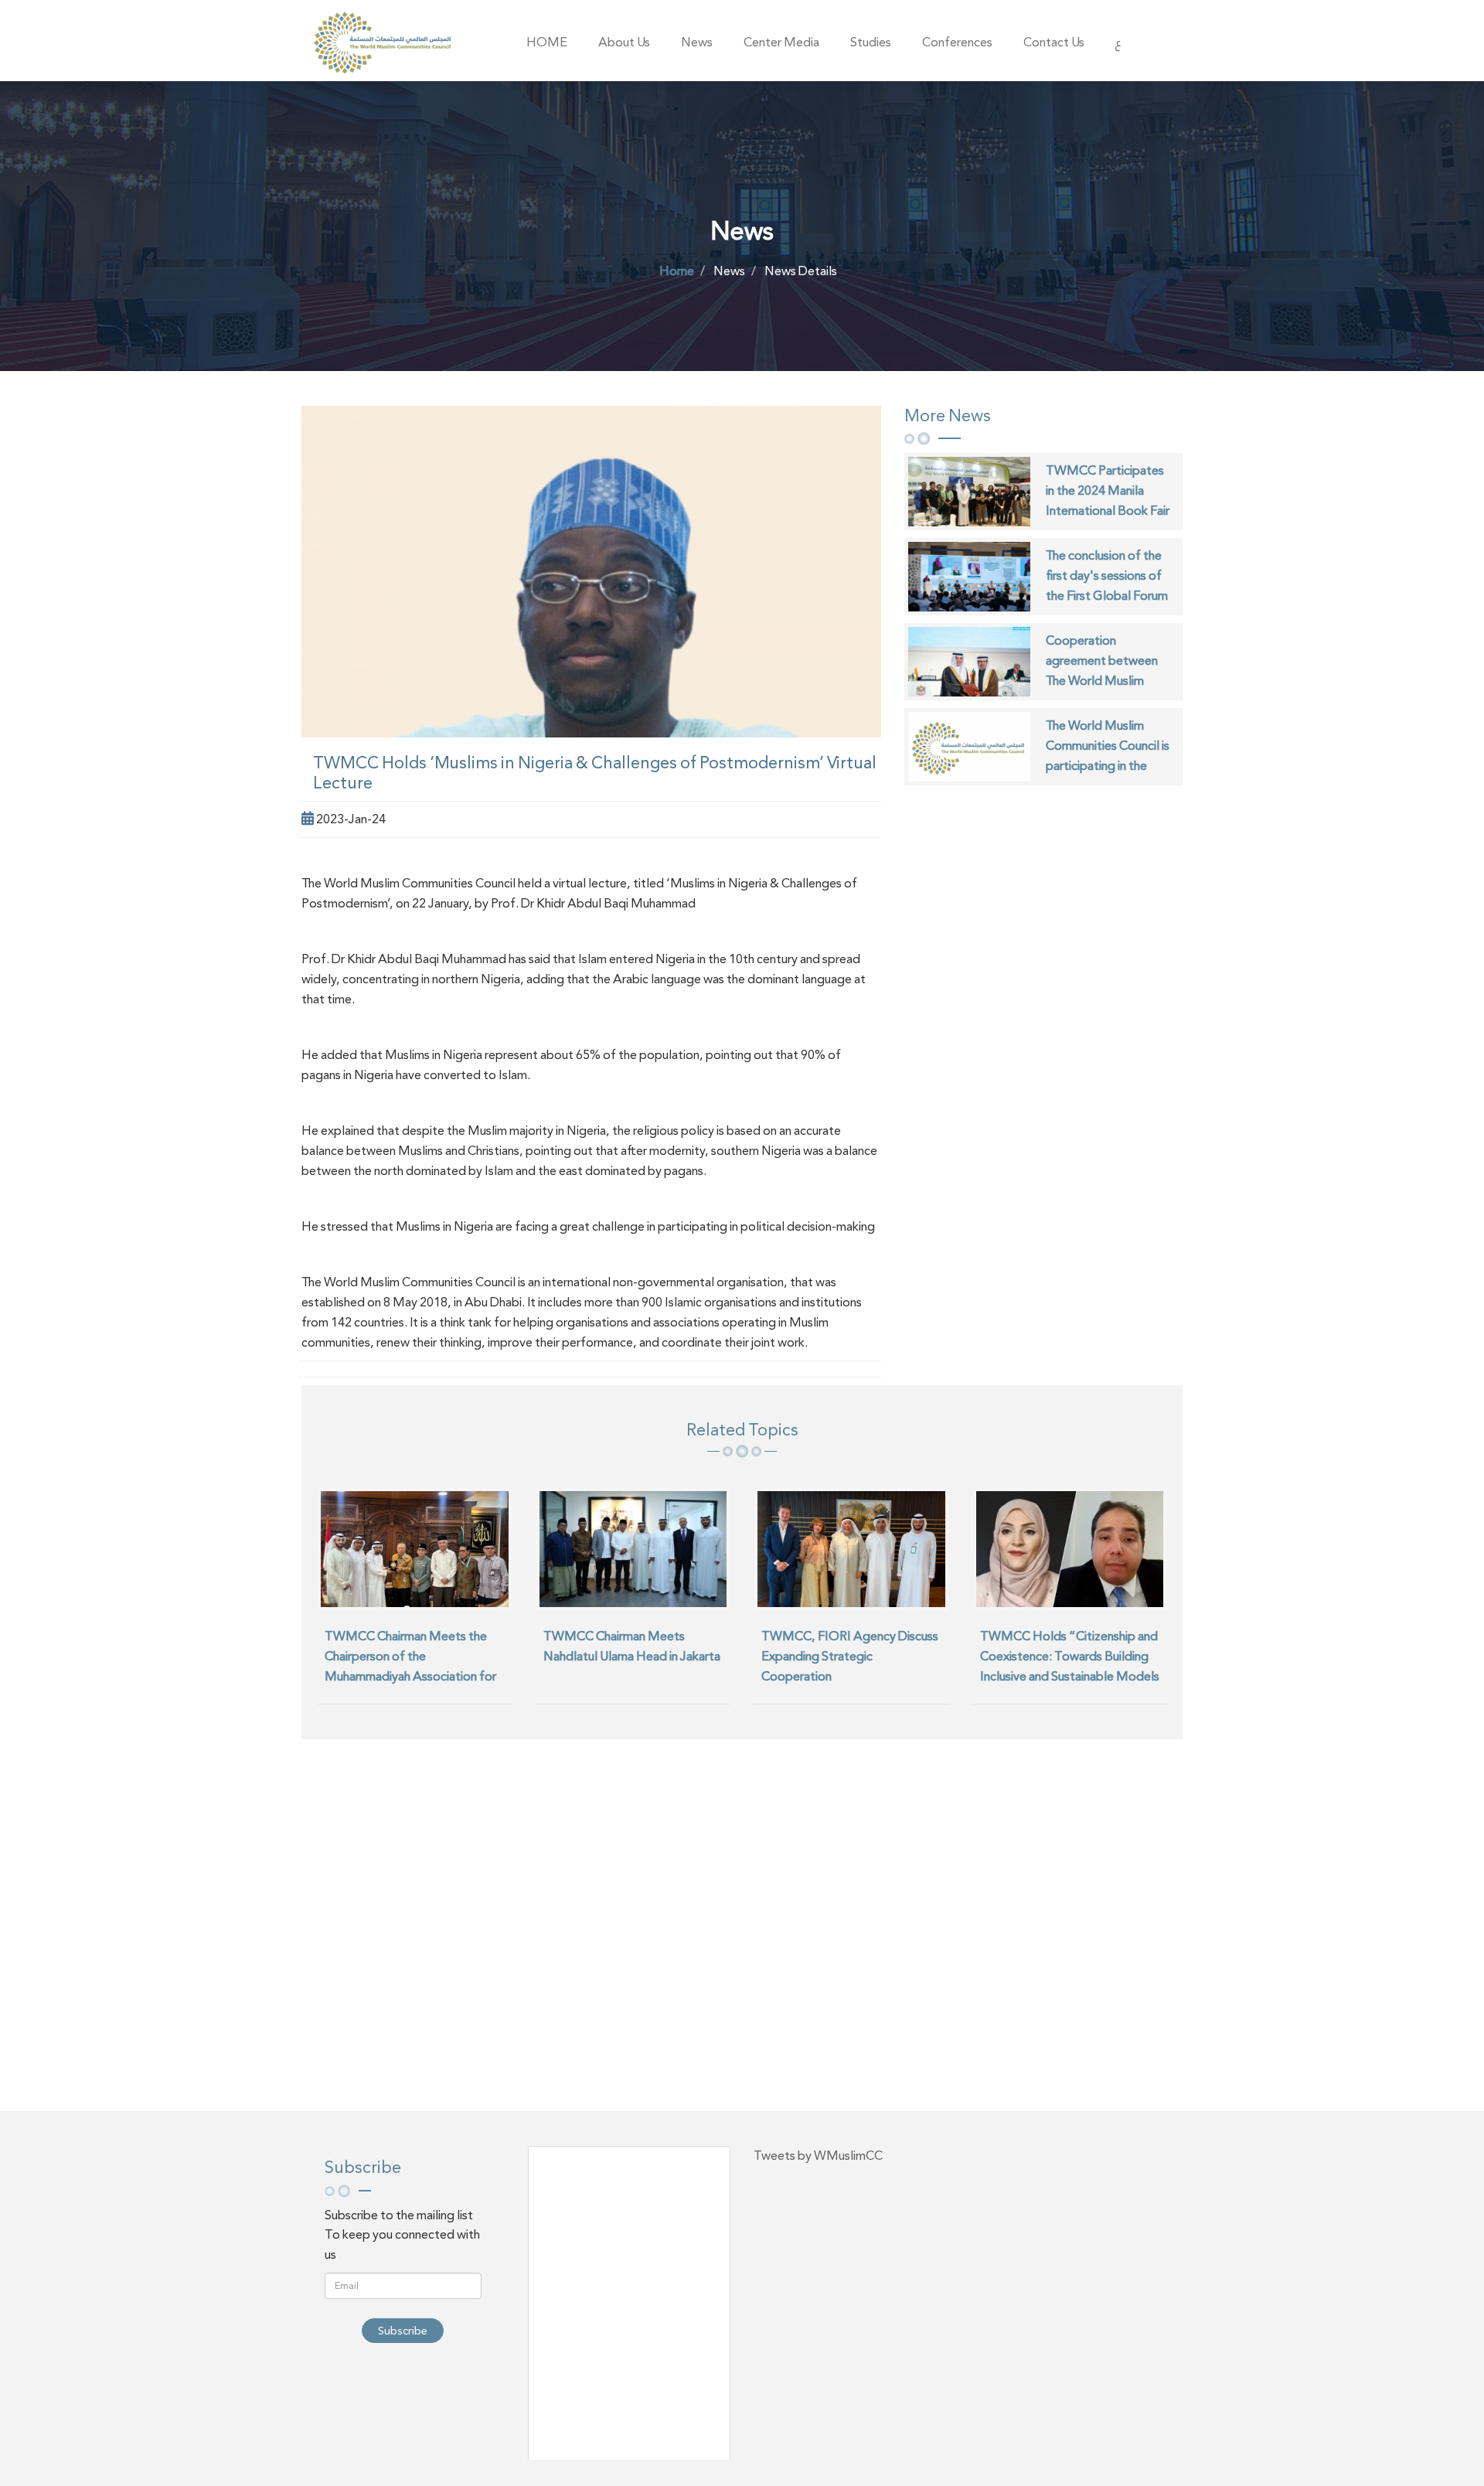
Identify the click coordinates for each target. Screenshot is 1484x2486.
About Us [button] (624, 42)
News (697, 42)
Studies (871, 42)
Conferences (957, 42)
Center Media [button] (781, 42)
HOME (547, 42)
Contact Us (1054, 42)
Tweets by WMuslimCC (818, 2156)
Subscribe (403, 2331)
